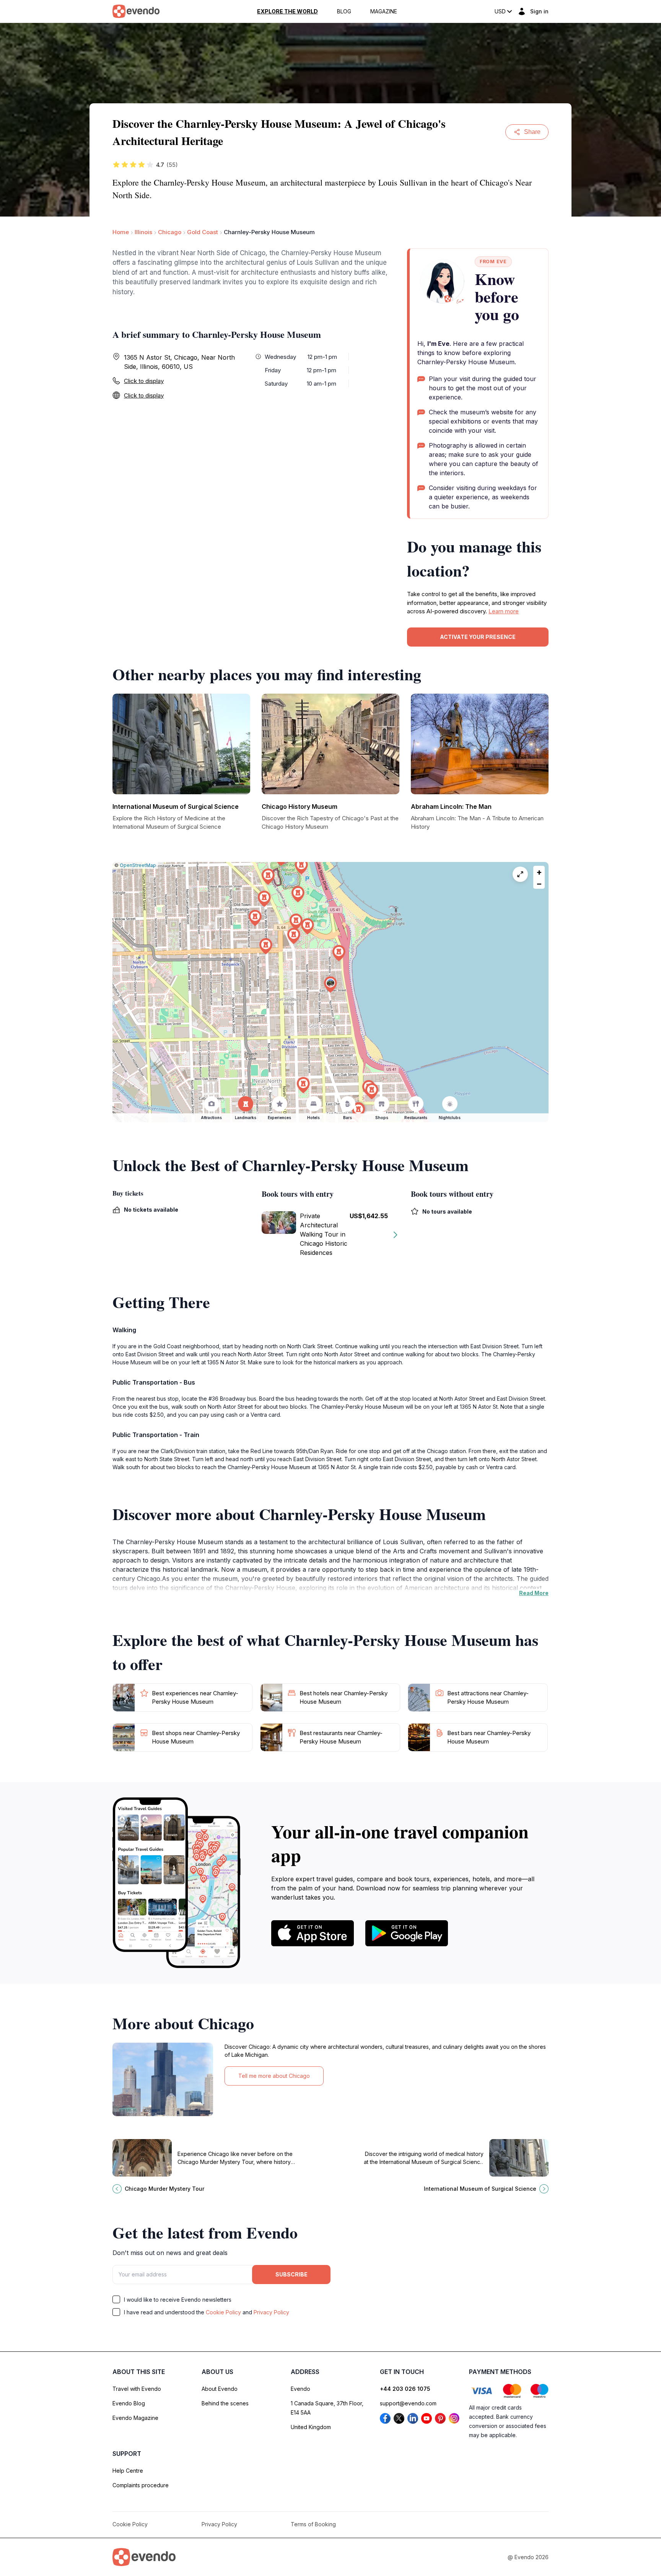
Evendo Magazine (135, 2418)
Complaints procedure (141, 2485)
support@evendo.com (408, 2403)
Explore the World (287, 11)
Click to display (144, 381)
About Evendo (220, 2389)
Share (532, 132)
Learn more (504, 611)
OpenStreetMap (138, 865)
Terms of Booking (313, 2524)
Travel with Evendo (137, 2389)
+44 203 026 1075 (405, 2389)
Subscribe (291, 2274)
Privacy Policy (271, 2312)
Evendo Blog (129, 2403)
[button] (330, 985)
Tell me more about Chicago (274, 2076)
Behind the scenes (225, 2403)
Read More (534, 1593)
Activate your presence (478, 637)
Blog (344, 11)
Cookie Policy (223, 2312)
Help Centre (128, 2471)
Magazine (384, 11)
